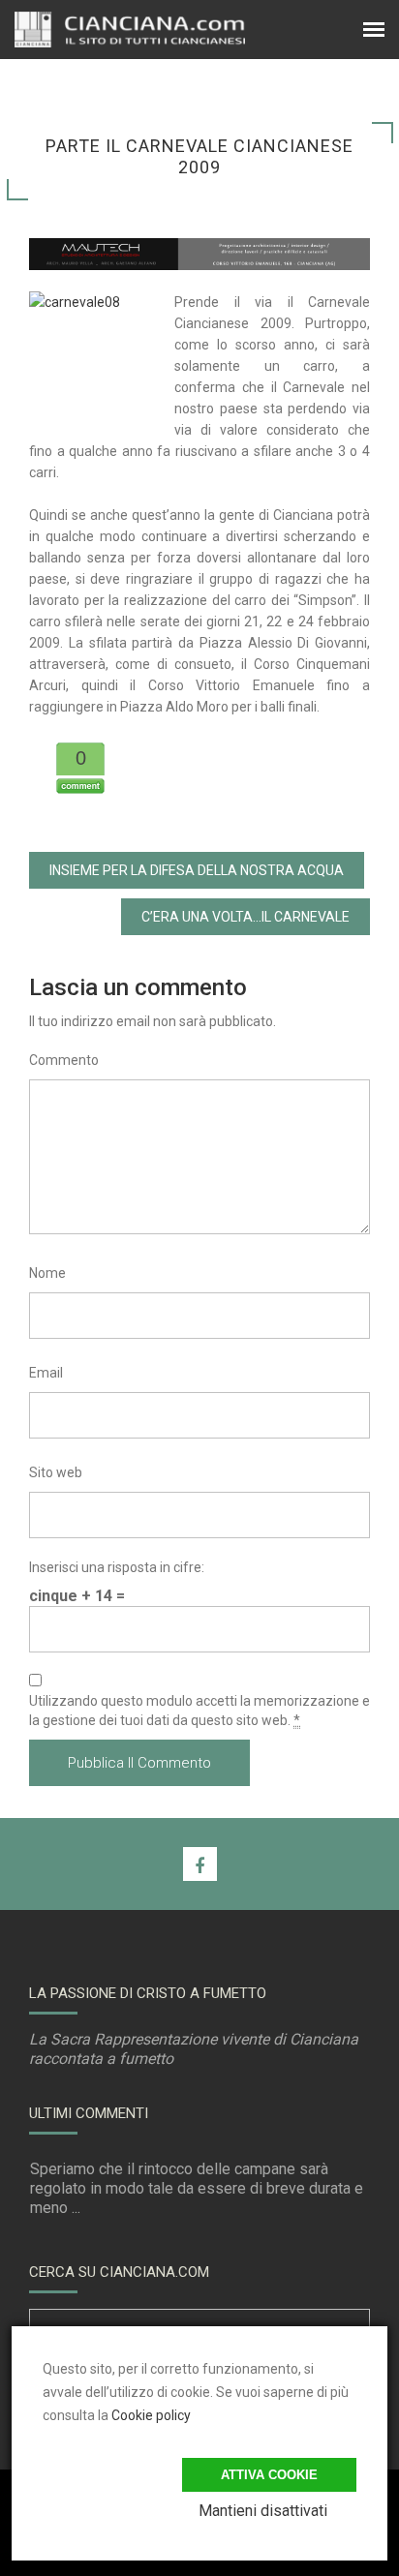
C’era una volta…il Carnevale (246, 917)
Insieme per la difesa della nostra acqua (197, 870)
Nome (47, 1273)
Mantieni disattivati (263, 2511)
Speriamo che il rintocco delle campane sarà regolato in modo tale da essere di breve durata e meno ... (197, 2188)
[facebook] (200, 1864)
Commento (64, 1060)
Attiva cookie (269, 2475)
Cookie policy (151, 2415)
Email (46, 1373)
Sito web (56, 1472)
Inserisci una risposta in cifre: (117, 1567)
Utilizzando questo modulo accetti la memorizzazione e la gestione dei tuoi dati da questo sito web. (199, 1711)
